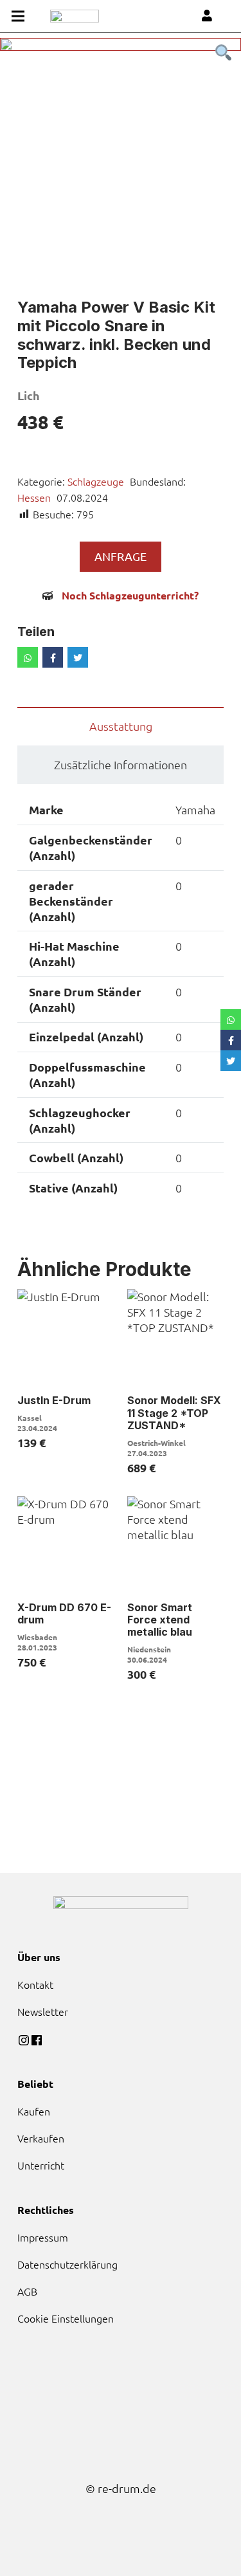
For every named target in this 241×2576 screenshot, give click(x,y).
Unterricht (41, 2165)
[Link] (75, 16)
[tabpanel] (121, 159)
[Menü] (18, 16)
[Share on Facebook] (53, 657)
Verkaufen (41, 2138)
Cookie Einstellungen (66, 2318)
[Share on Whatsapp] (28, 657)
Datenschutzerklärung (67, 2264)
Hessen (34, 497)
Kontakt (35, 1984)
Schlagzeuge (96, 481)
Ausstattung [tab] (121, 726)
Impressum (43, 2237)
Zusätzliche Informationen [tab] (121, 764)
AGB (27, 2291)
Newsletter (43, 2011)
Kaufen (34, 2111)
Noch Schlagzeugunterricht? (130, 595)
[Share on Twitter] (78, 657)
